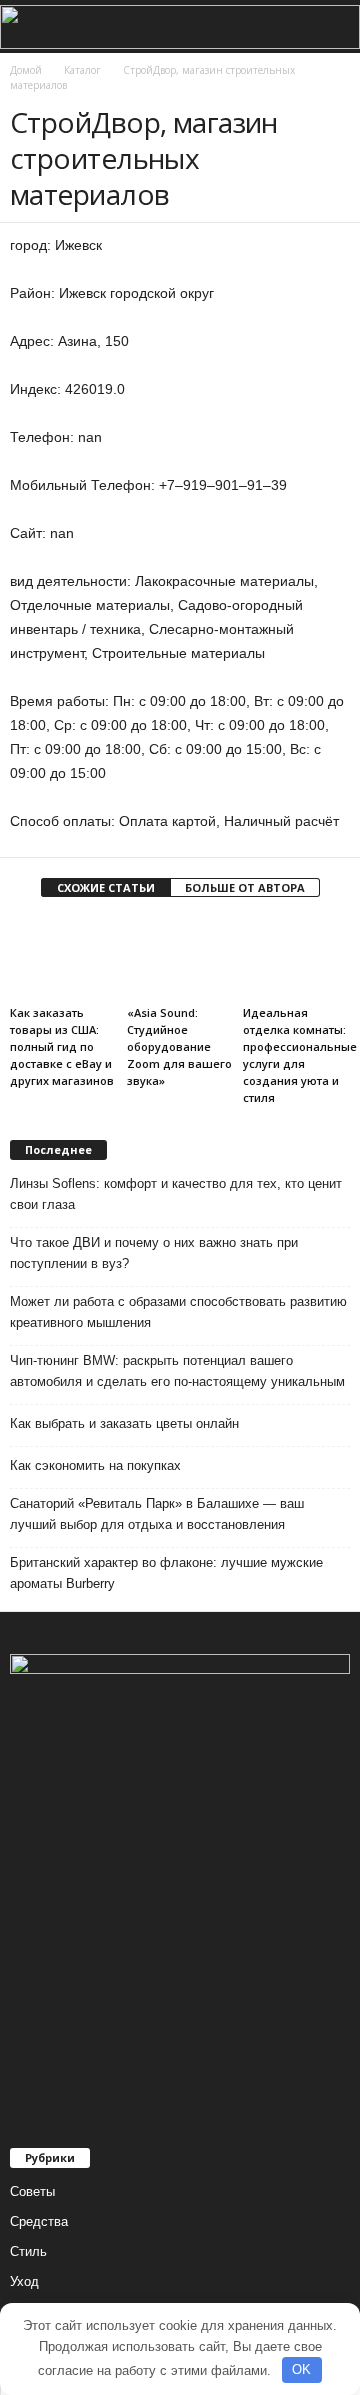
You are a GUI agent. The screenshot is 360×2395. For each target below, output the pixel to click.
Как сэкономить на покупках (95, 1465)
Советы (32, 2191)
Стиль (28, 2251)
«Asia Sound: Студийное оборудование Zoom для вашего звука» (179, 1046)
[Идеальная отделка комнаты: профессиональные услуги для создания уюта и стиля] (296, 958)
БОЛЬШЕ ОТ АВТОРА (245, 887)
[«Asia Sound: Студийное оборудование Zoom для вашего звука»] (180, 958)
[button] (329, 27)
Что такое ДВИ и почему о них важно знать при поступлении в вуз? (154, 1253)
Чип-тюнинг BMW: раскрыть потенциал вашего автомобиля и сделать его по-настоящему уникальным (177, 1371)
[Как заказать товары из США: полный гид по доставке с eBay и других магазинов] (63, 958)
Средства (39, 2221)
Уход (24, 2281)
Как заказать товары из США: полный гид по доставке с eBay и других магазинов (62, 1046)
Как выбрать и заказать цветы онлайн (124, 1423)
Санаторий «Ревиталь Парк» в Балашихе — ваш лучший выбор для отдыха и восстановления (157, 1514)
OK (301, 2369)
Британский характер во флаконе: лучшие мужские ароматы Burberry (166, 1573)
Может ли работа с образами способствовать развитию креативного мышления (178, 1312)
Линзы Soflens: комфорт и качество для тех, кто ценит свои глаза (176, 1194)
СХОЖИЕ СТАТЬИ (106, 887)
